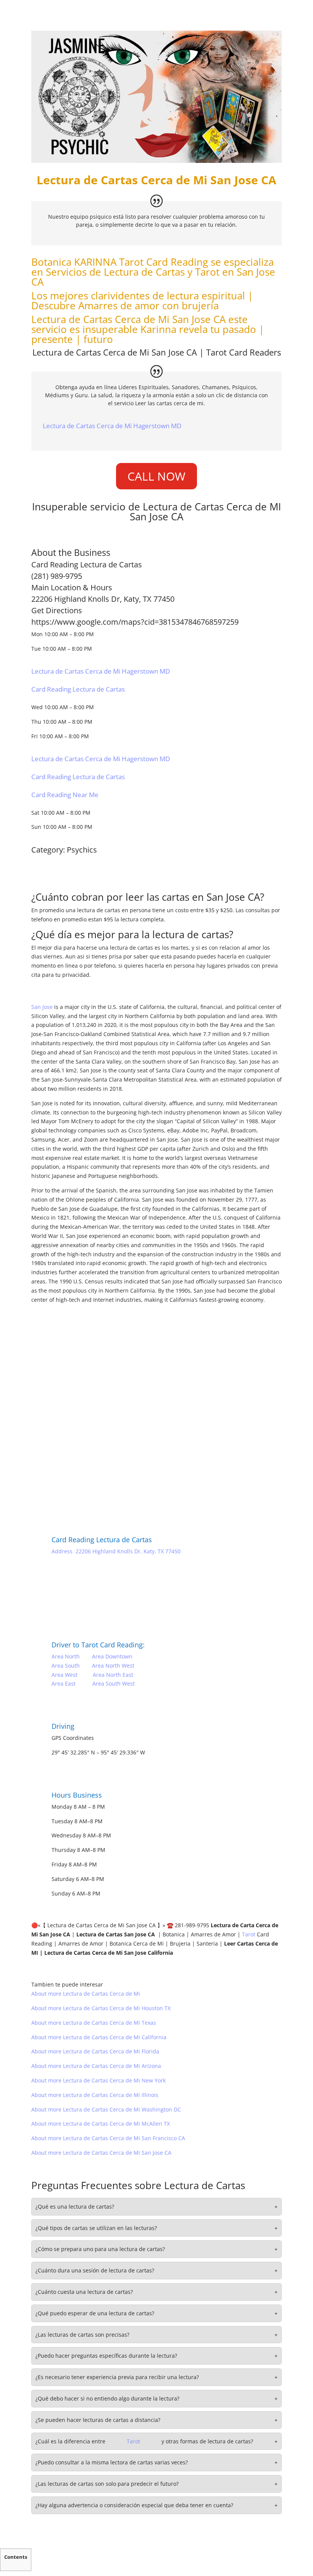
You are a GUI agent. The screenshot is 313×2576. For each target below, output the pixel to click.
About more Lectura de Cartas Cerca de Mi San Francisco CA (108, 2138)
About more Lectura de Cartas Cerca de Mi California (99, 2037)
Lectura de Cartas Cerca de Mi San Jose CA (115, 352)
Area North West (113, 1666)
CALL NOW (156, 476)
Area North (66, 1656)
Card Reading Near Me (65, 795)
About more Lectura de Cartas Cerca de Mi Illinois (95, 2095)
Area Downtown (112, 1656)
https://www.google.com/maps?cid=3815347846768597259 (135, 622)
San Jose (42, 1007)
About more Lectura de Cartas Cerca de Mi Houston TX (101, 2008)
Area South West (114, 1683)
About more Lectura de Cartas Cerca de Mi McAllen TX (101, 2124)
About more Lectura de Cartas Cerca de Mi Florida (95, 2051)
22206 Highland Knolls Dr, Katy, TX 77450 (103, 599)
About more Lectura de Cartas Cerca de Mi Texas (94, 2023)
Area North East (113, 1675)
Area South (66, 1666)
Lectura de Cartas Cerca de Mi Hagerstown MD (112, 426)
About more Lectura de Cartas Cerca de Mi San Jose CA (101, 2153)
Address (62, 1551)
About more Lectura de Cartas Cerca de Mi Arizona (96, 2066)
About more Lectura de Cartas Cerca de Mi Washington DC (106, 2109)
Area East (64, 1683)
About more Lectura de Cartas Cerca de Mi (86, 1994)
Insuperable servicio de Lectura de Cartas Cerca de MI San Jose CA (156, 512)
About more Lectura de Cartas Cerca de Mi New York (98, 2080)
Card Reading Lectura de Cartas (78, 689)
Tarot (131, 262)
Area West (65, 1675)
